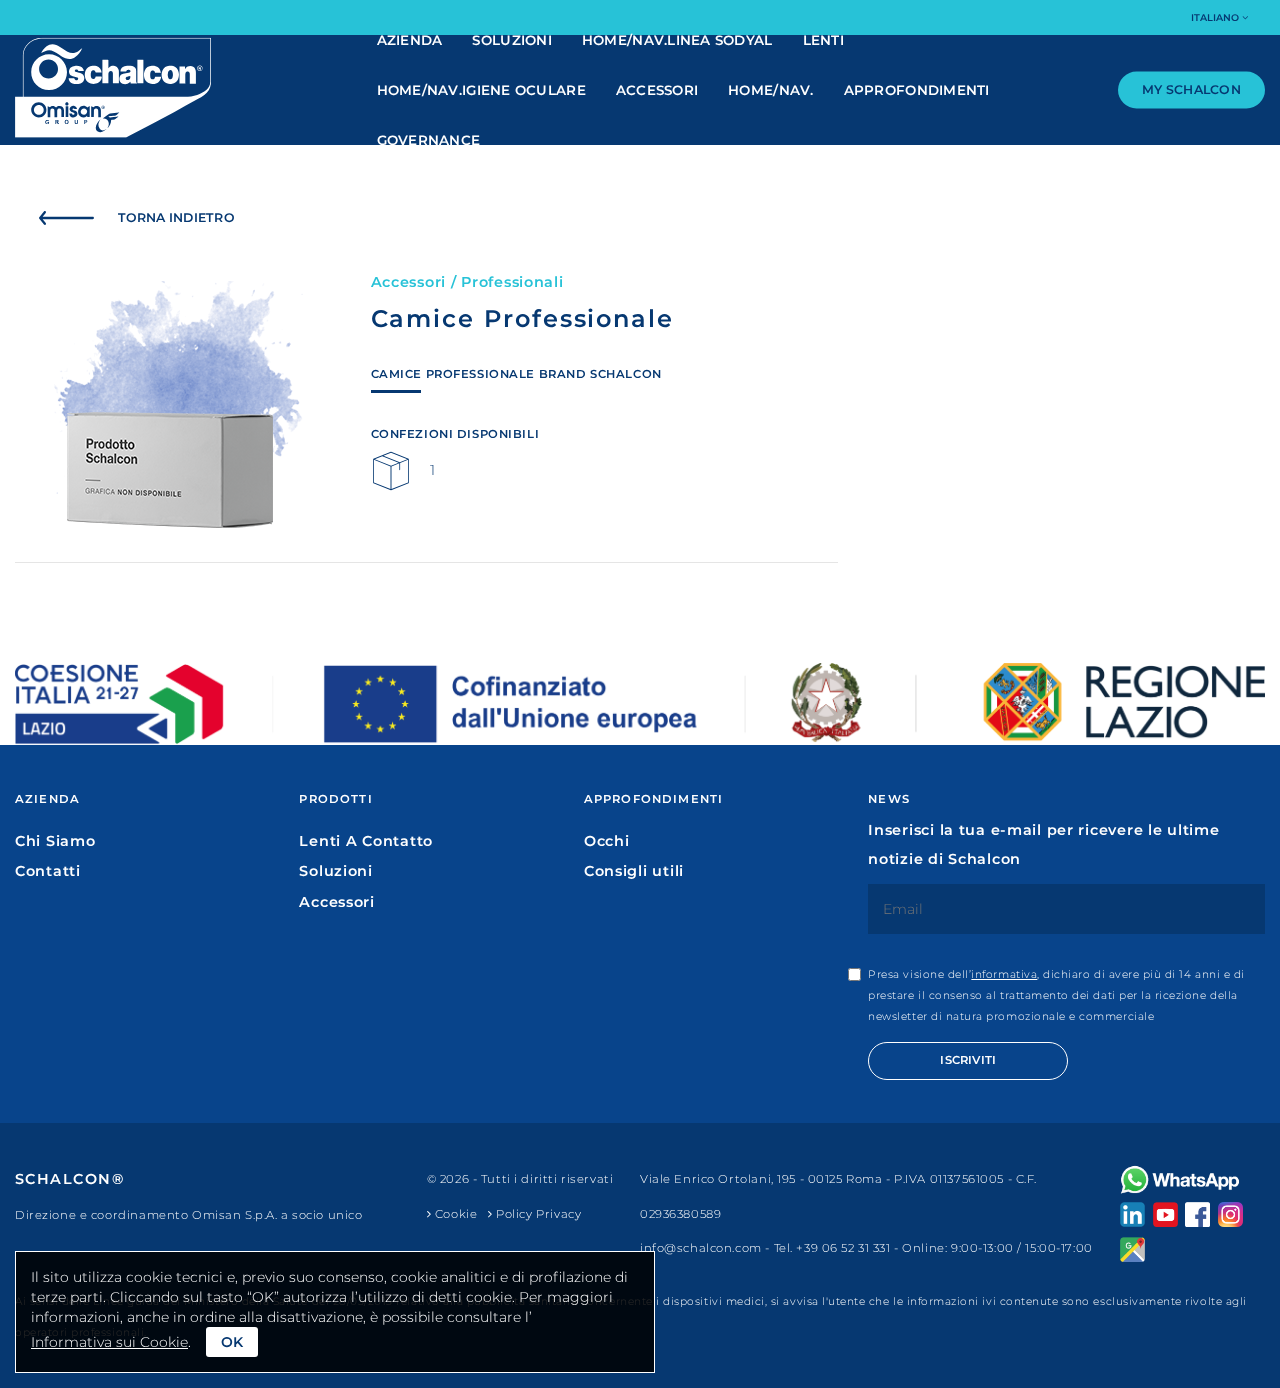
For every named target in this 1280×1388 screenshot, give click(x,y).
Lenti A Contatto (366, 841)
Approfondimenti (917, 90)
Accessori (657, 90)
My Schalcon (1191, 89)
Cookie (454, 1214)
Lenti (823, 40)
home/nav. (770, 90)
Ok (232, 1342)
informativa (1004, 974)
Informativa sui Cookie (109, 1342)
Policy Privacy (537, 1214)
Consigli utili (634, 871)
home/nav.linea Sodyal (677, 40)
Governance (429, 140)
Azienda (410, 40)
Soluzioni (511, 40)
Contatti (48, 871)
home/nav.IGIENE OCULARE (481, 90)
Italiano (1216, 17)
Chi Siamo (55, 841)
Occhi (607, 841)
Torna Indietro (176, 217)
